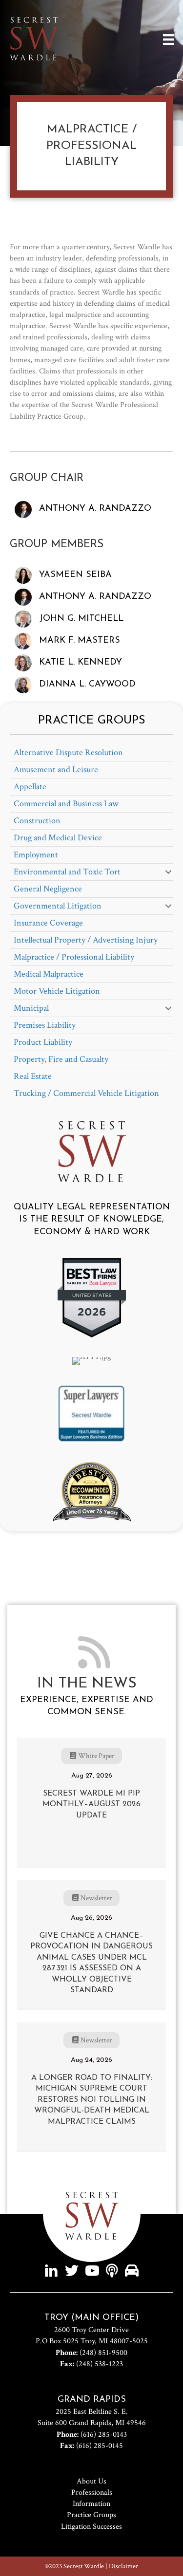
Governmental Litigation (58, 906)
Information (91, 2504)
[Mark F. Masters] (23, 640)
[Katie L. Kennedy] (23, 662)
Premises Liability (45, 1025)
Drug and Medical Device (58, 838)
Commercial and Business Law (66, 804)
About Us (91, 2481)
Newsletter (96, 1898)
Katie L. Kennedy (81, 663)
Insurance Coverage (48, 923)
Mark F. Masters (80, 641)
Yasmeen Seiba (75, 575)
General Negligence (48, 889)
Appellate (30, 787)
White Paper (96, 1756)
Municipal (31, 1008)
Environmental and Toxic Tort (67, 872)
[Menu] (168, 39)
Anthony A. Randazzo (95, 509)
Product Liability (43, 1042)
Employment (36, 855)
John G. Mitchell (81, 619)
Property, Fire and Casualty (61, 1059)
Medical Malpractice (49, 974)
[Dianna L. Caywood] (23, 684)
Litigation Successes (91, 2527)
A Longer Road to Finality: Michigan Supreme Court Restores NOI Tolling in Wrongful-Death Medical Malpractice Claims (92, 2100)
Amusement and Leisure (56, 769)
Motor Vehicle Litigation (57, 991)
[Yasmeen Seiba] (23, 575)
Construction (37, 821)
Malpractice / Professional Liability (74, 957)
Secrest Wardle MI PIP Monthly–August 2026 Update (91, 1805)
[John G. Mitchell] (23, 619)
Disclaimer (123, 2566)
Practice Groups (91, 2515)
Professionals (92, 2493)
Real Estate (33, 1076)
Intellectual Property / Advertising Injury (86, 940)
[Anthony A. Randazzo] (23, 509)
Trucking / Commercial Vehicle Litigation (86, 1093)
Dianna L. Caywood (87, 685)
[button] (168, 872)
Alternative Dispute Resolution (68, 752)
